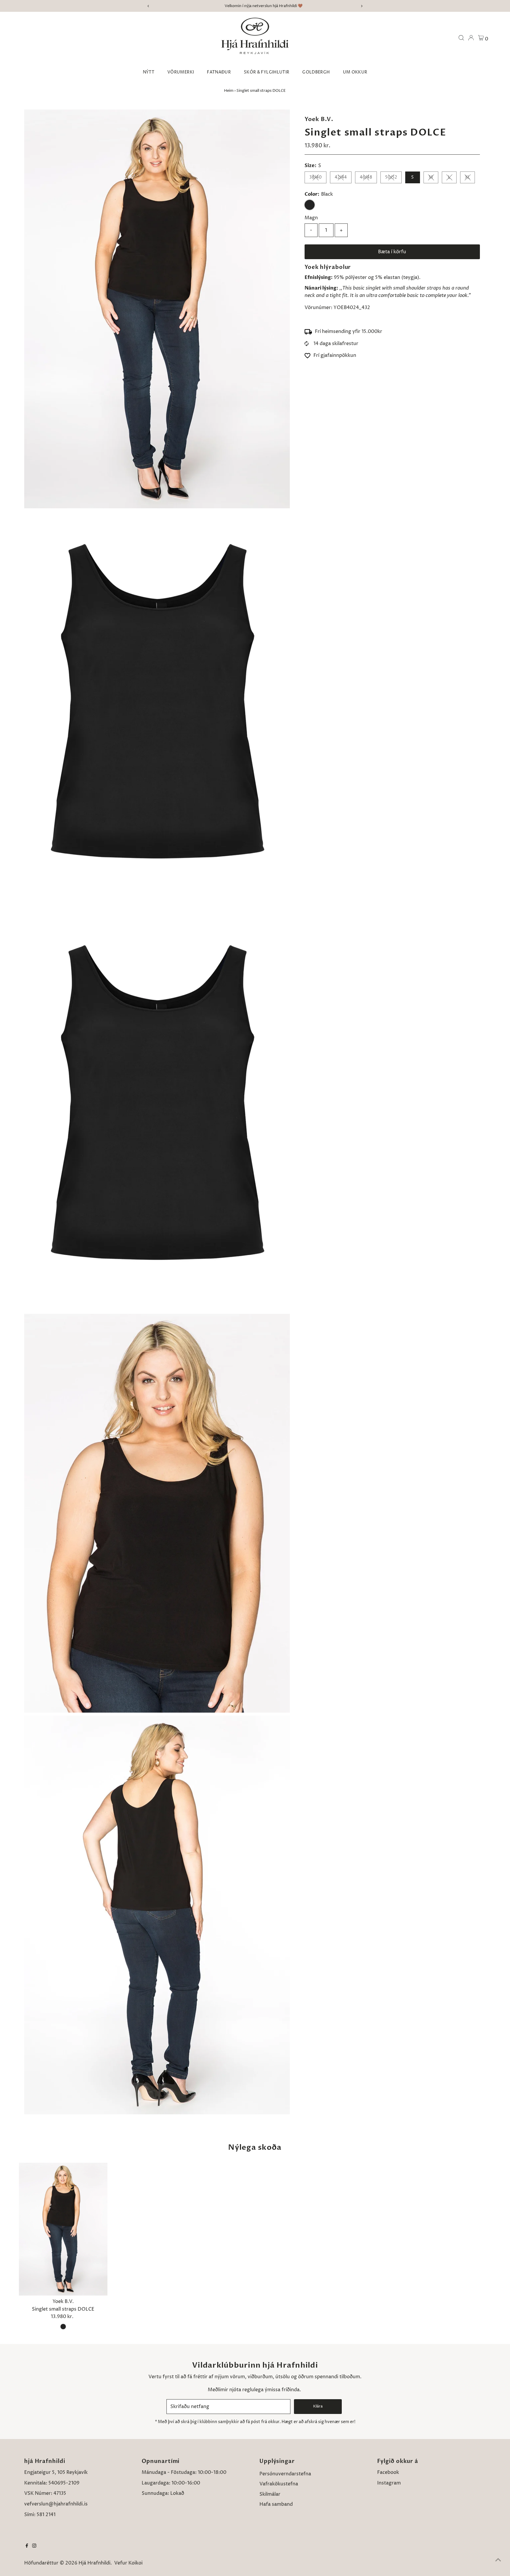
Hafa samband (276, 2504)
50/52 (391, 177)
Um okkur (355, 72)
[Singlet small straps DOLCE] (63, 2229)
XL (467, 177)
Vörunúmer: (318, 308)
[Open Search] (461, 38)
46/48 (366, 177)
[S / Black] (63, 2327)
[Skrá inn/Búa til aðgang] (471, 38)
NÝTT (149, 72)
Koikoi (135, 2563)
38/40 (316, 177)
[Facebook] (27, 2546)
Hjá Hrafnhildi (94, 2563)
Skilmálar (270, 2494)
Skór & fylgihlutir (267, 72)
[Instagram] (34, 2546)
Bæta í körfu (392, 252)
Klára (318, 2406)
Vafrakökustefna (279, 2484)
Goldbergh (316, 72)
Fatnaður (219, 72)
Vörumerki (181, 72)
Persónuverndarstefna (285, 2474)
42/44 (341, 177)
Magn (311, 218)
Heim (229, 91)
